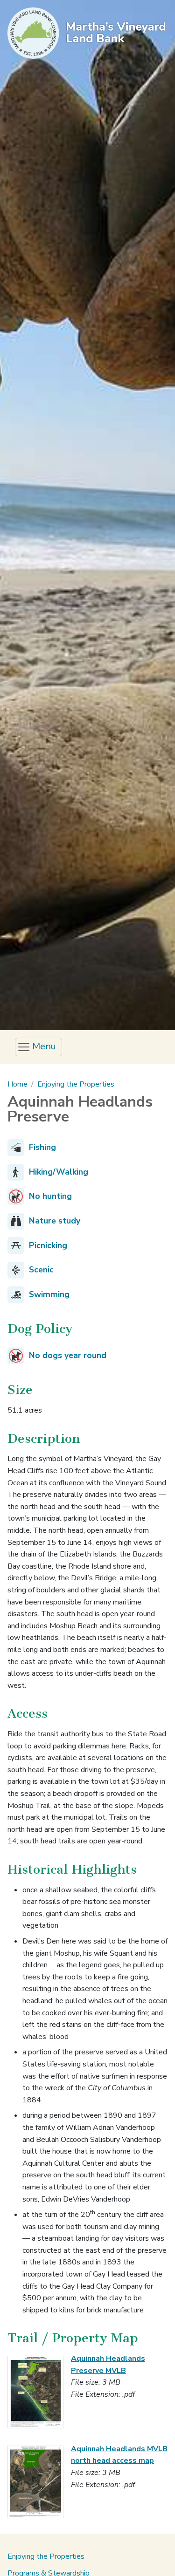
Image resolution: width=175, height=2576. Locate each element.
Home (17, 1084)
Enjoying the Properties (76, 1084)
